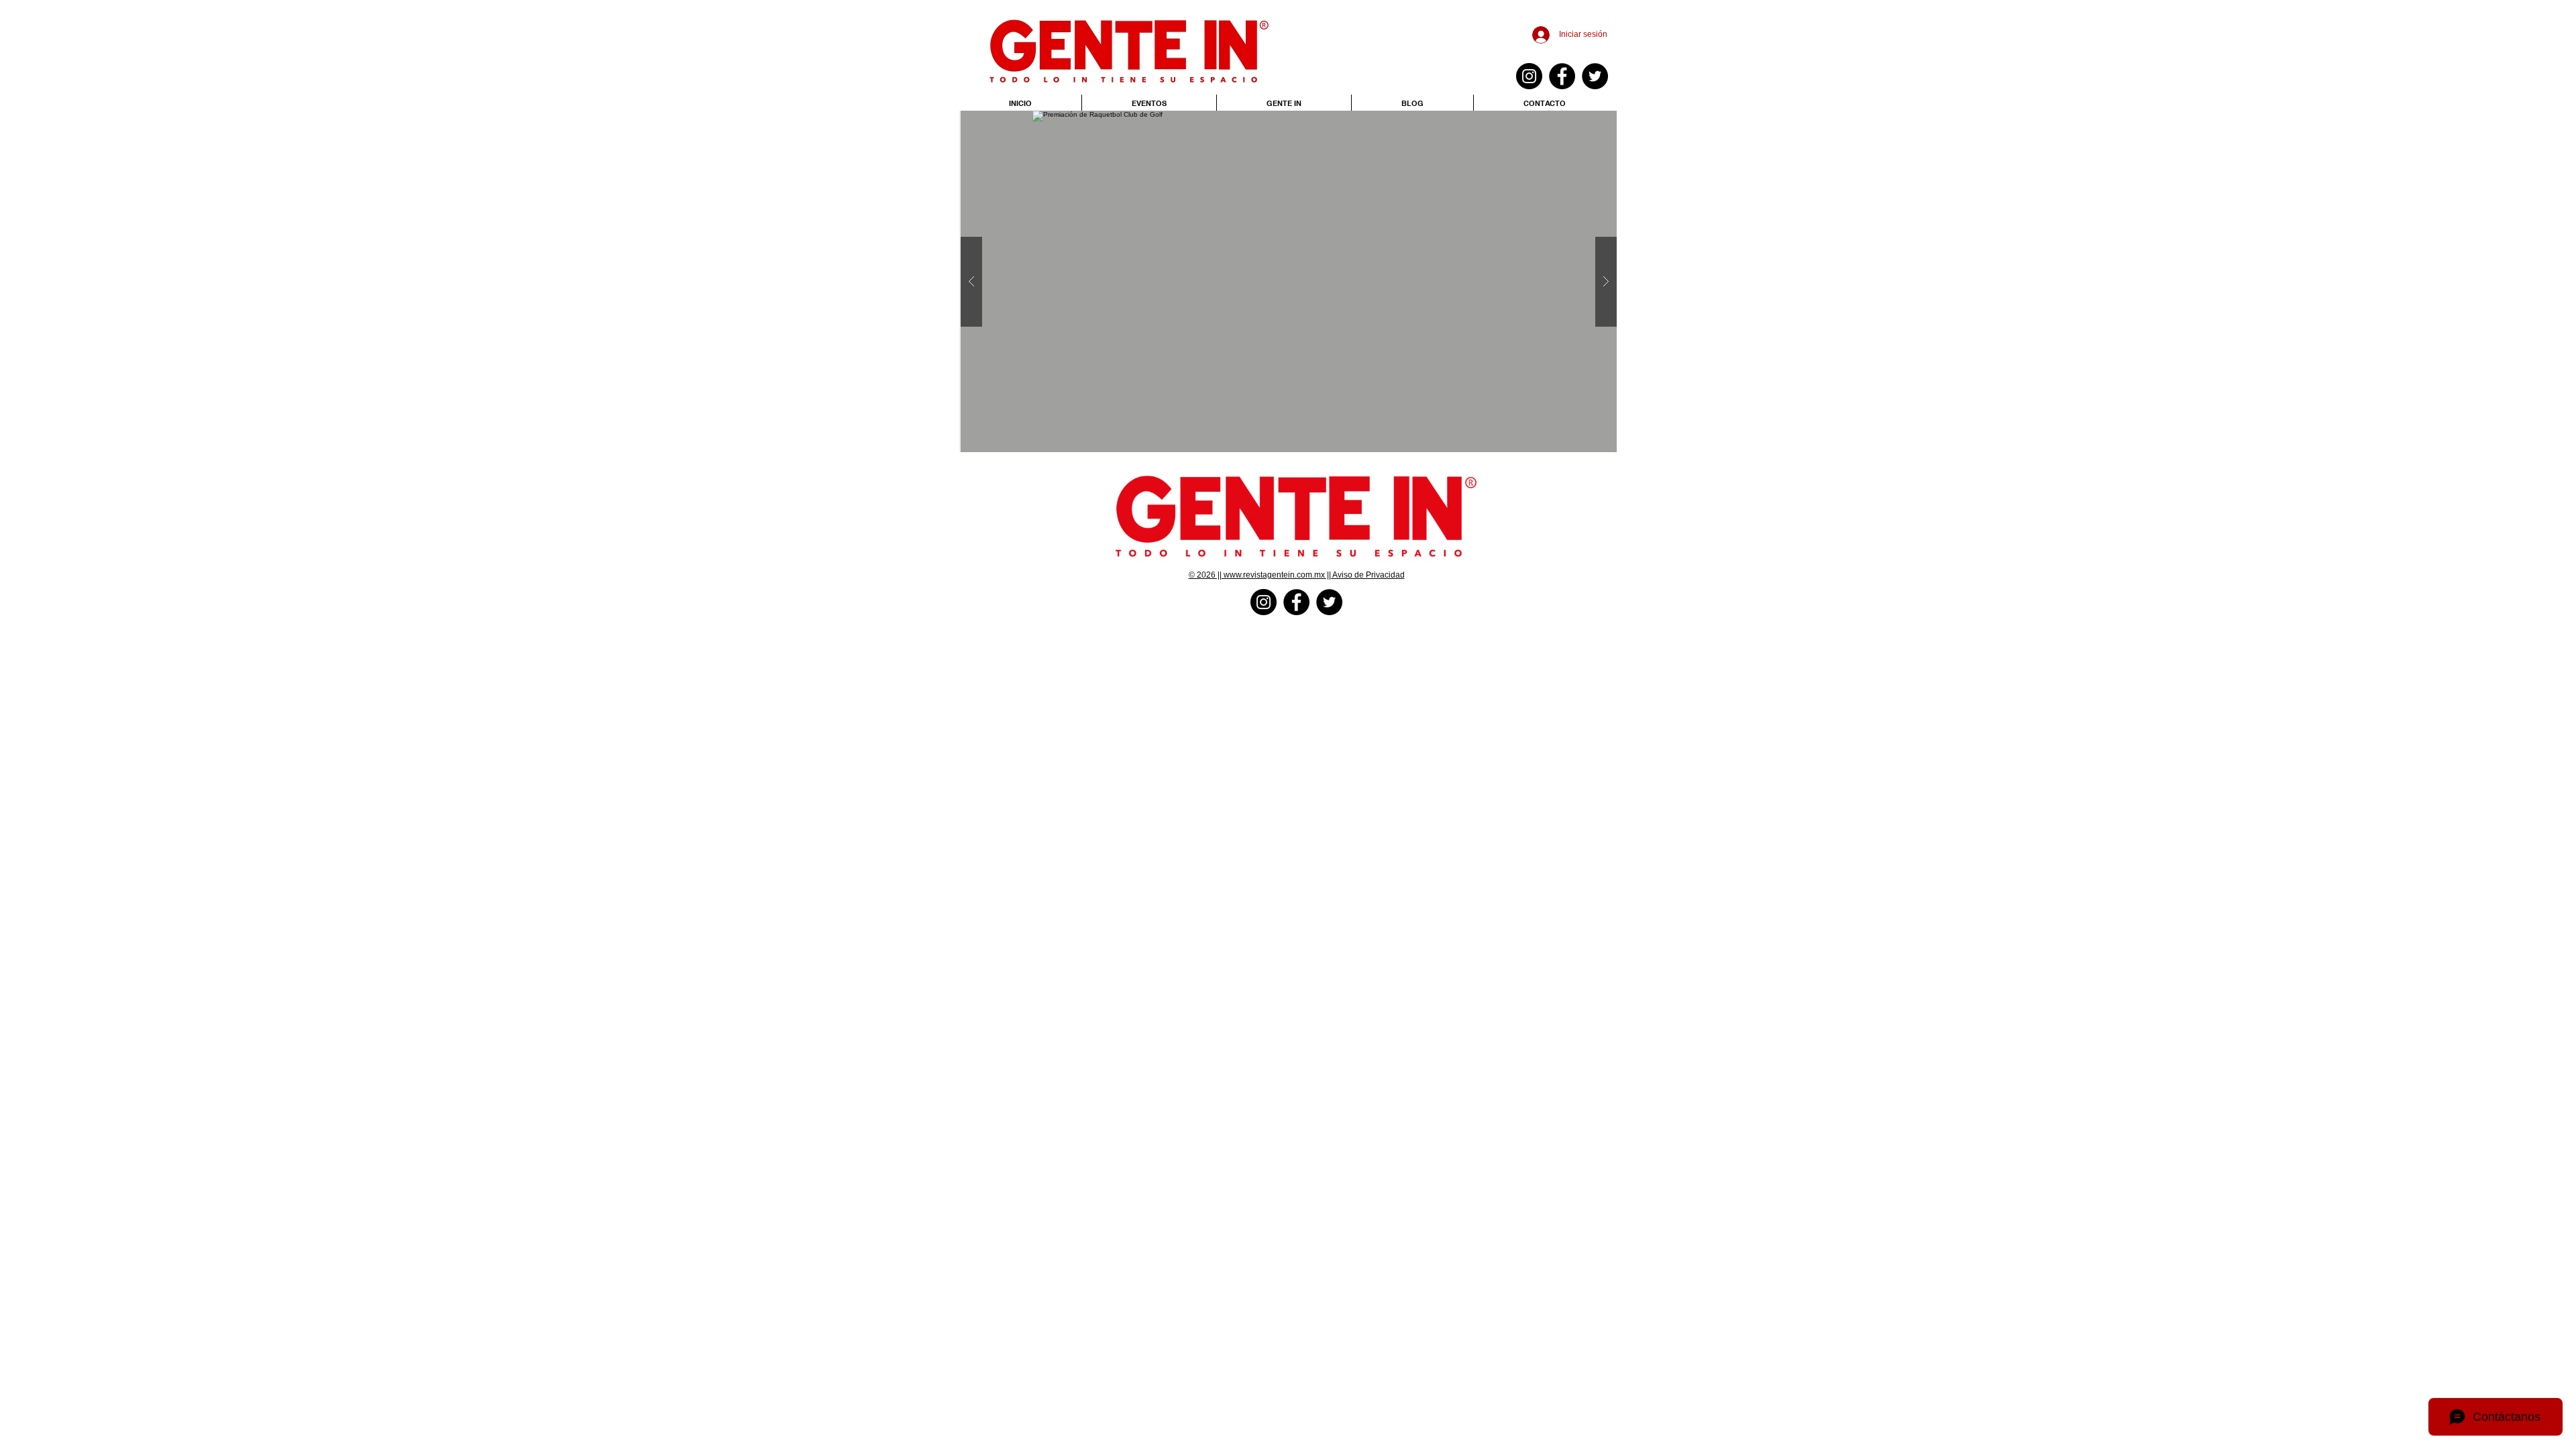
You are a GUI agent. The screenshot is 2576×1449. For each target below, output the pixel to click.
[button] (1289, 281)
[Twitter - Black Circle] (1595, 76)
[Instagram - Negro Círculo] (1529, 76)
